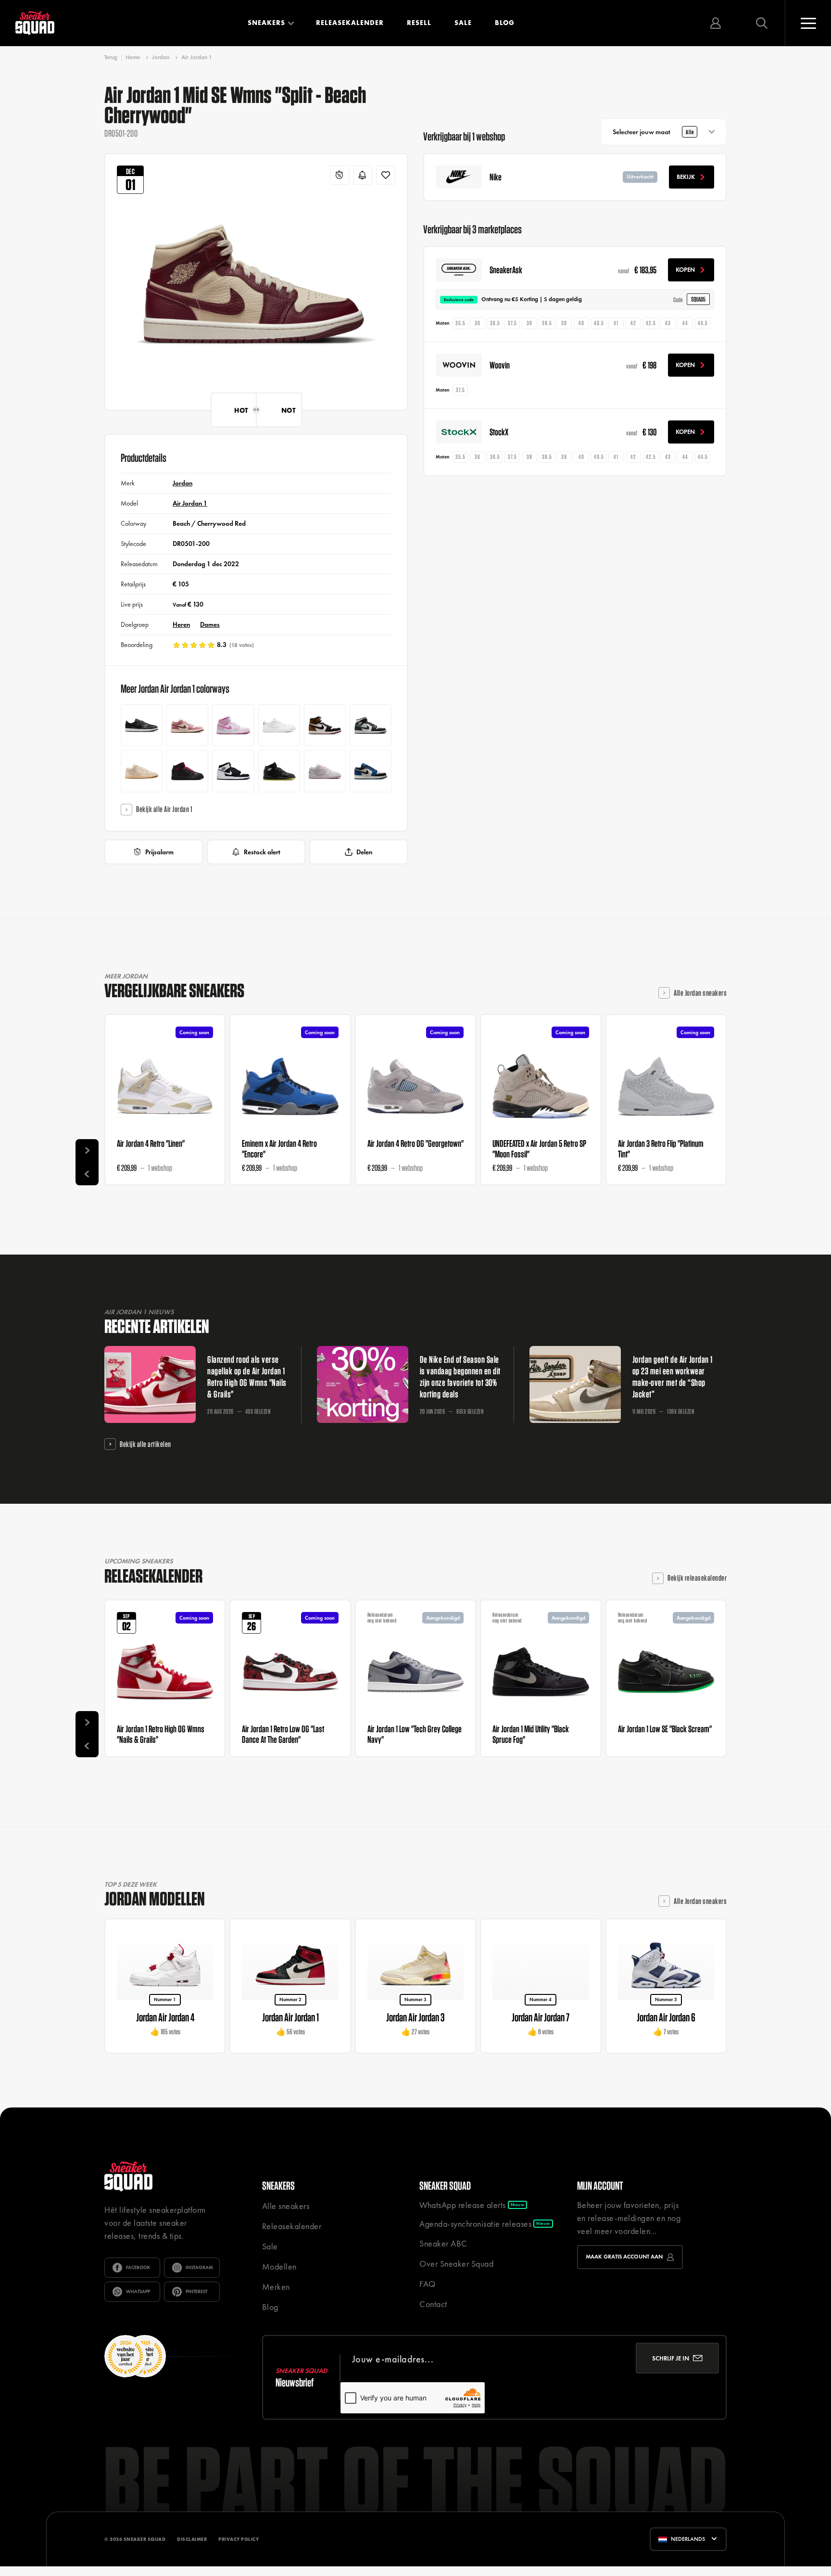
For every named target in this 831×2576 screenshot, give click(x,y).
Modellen (279, 2266)
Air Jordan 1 (197, 57)
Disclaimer (192, 2539)
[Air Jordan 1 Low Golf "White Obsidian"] (279, 725)
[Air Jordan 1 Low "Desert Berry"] (187, 725)
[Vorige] (87, 1174)
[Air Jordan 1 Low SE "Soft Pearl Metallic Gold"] (142, 771)
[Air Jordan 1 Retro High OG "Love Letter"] (325, 725)
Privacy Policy (239, 2539)
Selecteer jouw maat (653, 132)
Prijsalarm (159, 852)
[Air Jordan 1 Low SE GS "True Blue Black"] (371, 771)
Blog (505, 23)
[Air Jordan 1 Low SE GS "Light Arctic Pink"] (325, 771)
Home (133, 57)
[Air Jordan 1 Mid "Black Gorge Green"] (371, 725)
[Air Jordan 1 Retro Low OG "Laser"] (142, 725)
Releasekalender (350, 23)
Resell (419, 23)
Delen (364, 852)
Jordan (161, 57)
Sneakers (266, 23)
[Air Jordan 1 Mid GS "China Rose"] (233, 725)
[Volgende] (87, 1151)
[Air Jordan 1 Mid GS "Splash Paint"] (233, 771)
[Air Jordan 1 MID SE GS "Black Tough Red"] (187, 771)
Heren (181, 624)
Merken (276, 2287)
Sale (463, 23)
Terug (111, 57)
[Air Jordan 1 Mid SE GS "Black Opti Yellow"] (279, 771)
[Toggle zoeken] (762, 23)
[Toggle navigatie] (808, 23)
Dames (210, 624)
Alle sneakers (286, 2206)
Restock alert (262, 852)
